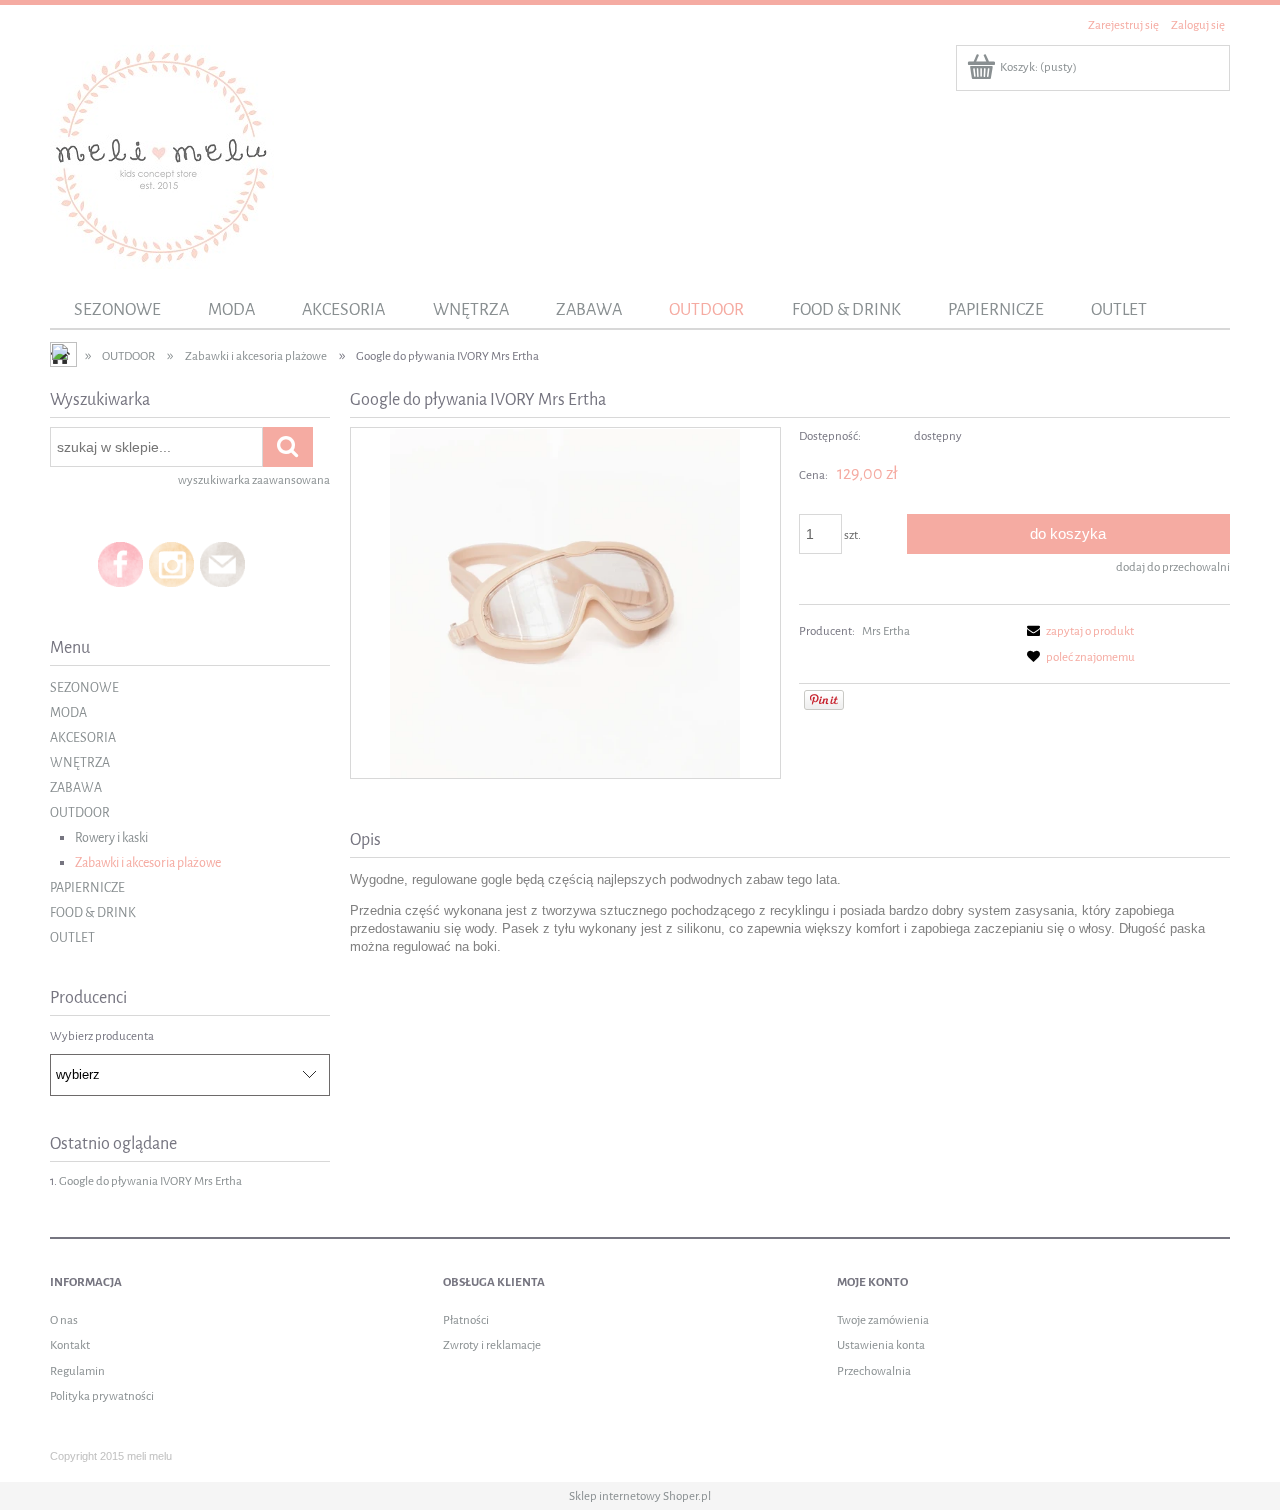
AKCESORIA (83, 737)
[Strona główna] (162, 155)
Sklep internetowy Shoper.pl (640, 1496)
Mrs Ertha (886, 631)
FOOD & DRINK (93, 912)
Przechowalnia (874, 1371)
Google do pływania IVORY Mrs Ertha (150, 1181)
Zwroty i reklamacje (492, 1345)
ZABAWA (76, 787)
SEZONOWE (84, 687)
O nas (64, 1320)
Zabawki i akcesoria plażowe (148, 862)
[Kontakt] (222, 564)
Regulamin (77, 1371)
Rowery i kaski (111, 837)
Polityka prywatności (102, 1396)
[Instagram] (171, 564)
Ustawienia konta (881, 1345)
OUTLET (72, 937)
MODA (68, 712)
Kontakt (70, 1345)
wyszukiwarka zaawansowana (254, 480)
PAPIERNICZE (87, 887)
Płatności (466, 1320)
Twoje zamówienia (883, 1320)
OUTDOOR (80, 812)
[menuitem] (117, 310)
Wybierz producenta (102, 1036)
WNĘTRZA (80, 762)
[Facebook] (120, 564)
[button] (1077, 631)
